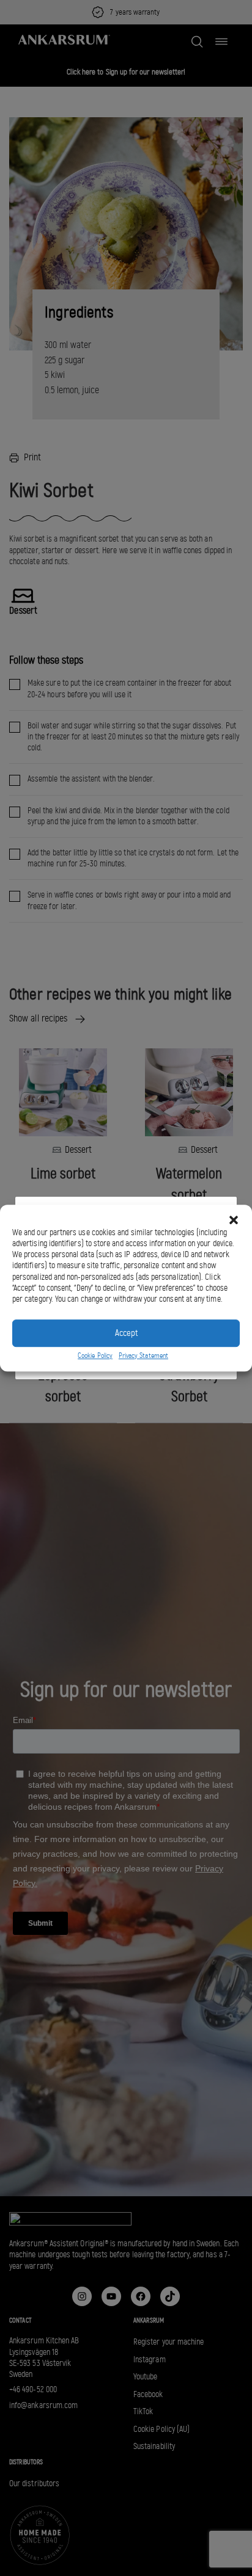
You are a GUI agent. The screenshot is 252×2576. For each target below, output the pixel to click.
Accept (126, 1333)
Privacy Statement (143, 1355)
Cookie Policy (95, 1355)
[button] (234, 1220)
